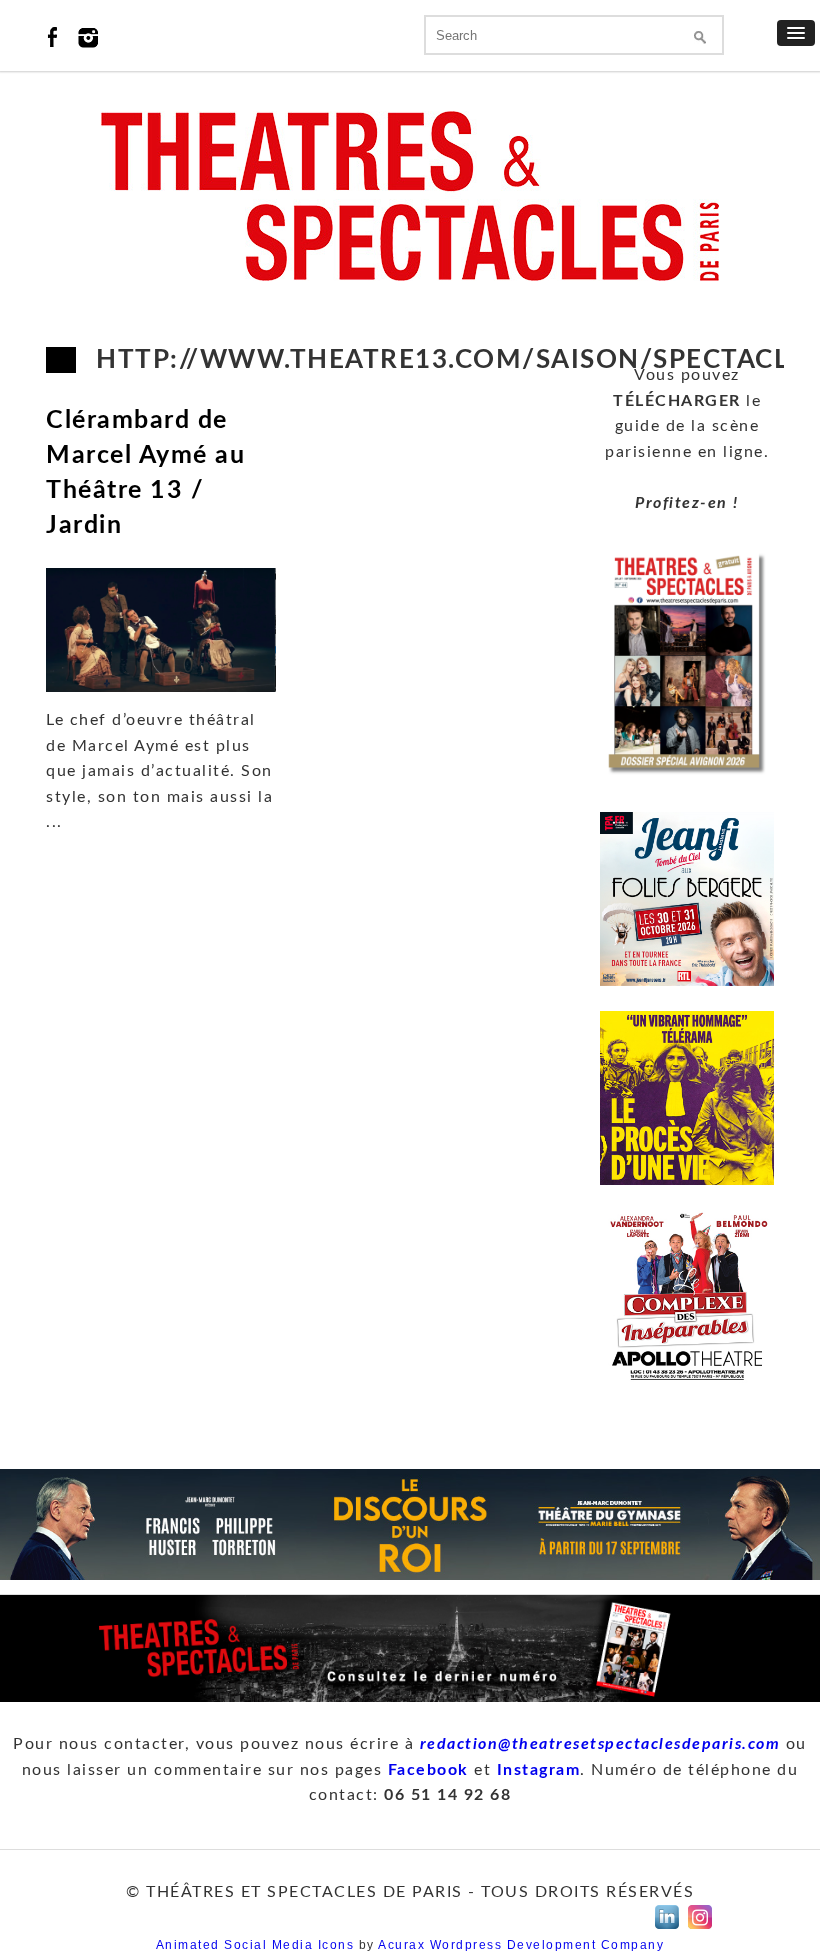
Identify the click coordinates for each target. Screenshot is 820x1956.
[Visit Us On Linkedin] (666, 1929)
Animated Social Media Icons (255, 1945)
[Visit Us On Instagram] (699, 1929)
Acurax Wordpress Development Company (521, 1945)
